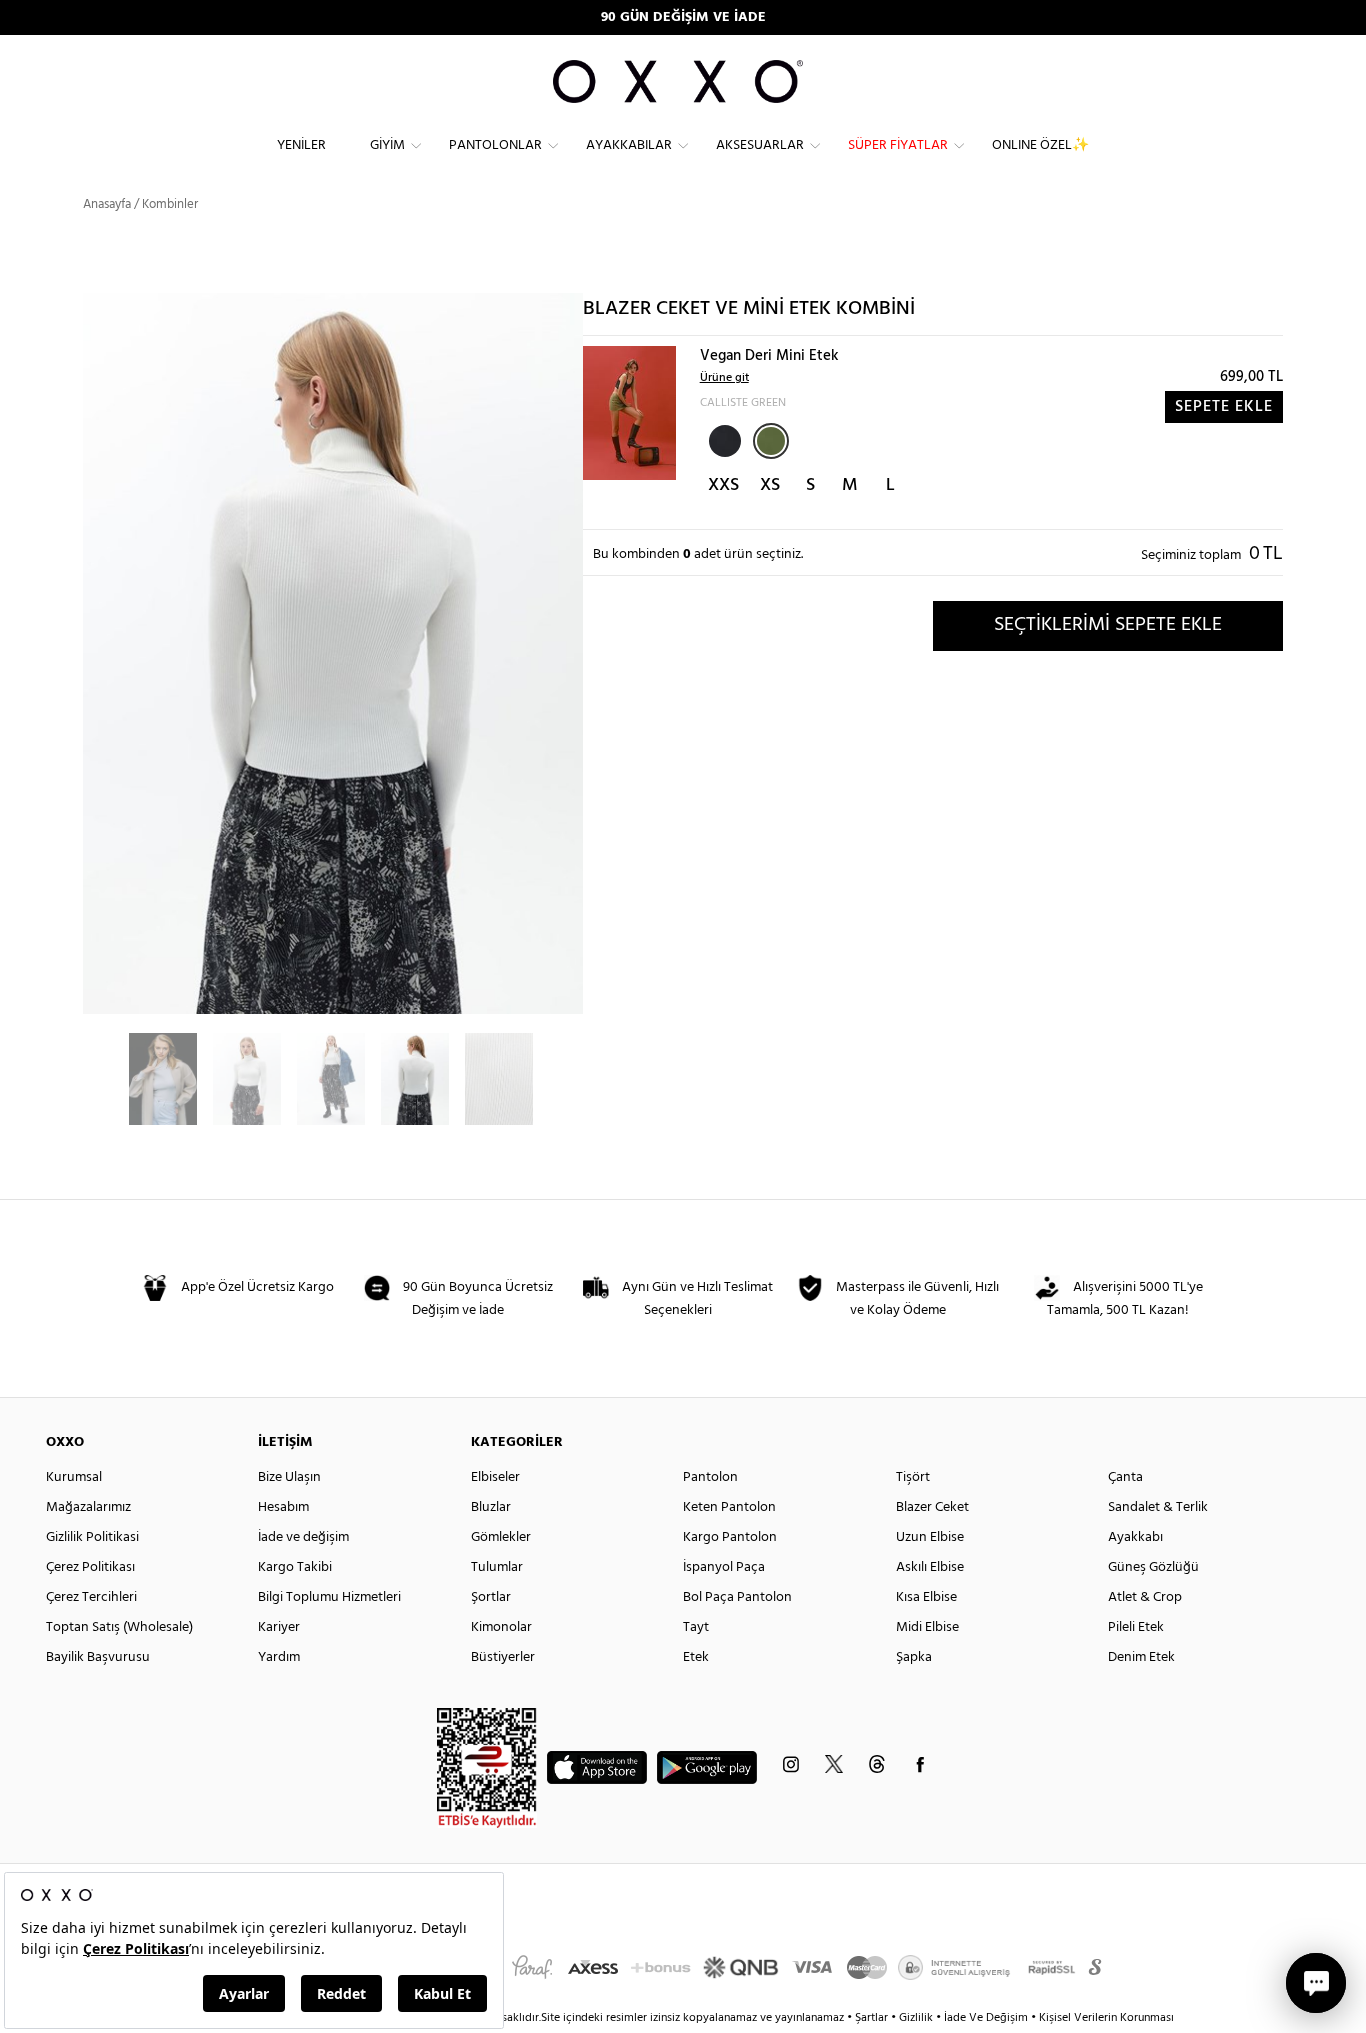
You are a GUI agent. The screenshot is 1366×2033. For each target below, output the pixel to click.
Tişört (913, 1477)
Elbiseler (495, 1477)
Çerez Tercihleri (91, 1597)
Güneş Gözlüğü (1153, 1567)
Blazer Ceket (932, 1507)
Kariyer (279, 1627)
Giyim (387, 145)
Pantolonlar (495, 145)
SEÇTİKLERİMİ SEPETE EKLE (1108, 625)
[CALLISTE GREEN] (771, 441)
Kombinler (170, 204)
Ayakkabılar (629, 145)
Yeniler (301, 145)
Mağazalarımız (88, 1507)
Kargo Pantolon (730, 1537)
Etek (696, 1657)
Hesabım (283, 1507)
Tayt (696, 1627)
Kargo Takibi (295, 1567)
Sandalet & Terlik (1158, 1507)
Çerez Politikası (90, 1567)
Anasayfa (107, 204)
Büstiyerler (503, 1657)
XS (770, 485)
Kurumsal (74, 1477)
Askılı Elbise (930, 1567)
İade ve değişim (303, 1537)
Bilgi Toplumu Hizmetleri (329, 1597)
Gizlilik (917, 2018)
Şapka (914, 1657)
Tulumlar (497, 1567)
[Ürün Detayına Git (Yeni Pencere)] (629, 412)
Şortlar (491, 1597)
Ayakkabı (1135, 1537)
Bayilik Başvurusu (98, 1657)
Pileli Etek (1136, 1627)
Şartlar (873, 2018)
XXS (723, 485)
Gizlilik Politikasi (92, 1537)
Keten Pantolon (729, 1507)
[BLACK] (723, 439)
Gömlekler (501, 1537)
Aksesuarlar (760, 145)
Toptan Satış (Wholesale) (119, 1627)
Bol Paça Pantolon (737, 1597)
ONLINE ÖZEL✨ (1040, 145)
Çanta (1125, 1477)
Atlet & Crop (1145, 1597)
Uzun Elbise (930, 1537)
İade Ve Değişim (986, 2018)
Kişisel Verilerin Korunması (1106, 2018)
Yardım (279, 1657)
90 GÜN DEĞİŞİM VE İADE (683, 17)
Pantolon (710, 1477)
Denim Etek (1141, 1657)
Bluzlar (491, 1507)
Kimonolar (501, 1627)
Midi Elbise (927, 1627)
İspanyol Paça (724, 1567)
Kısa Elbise (926, 1597)
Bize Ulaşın (289, 1477)
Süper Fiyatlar (898, 145)
